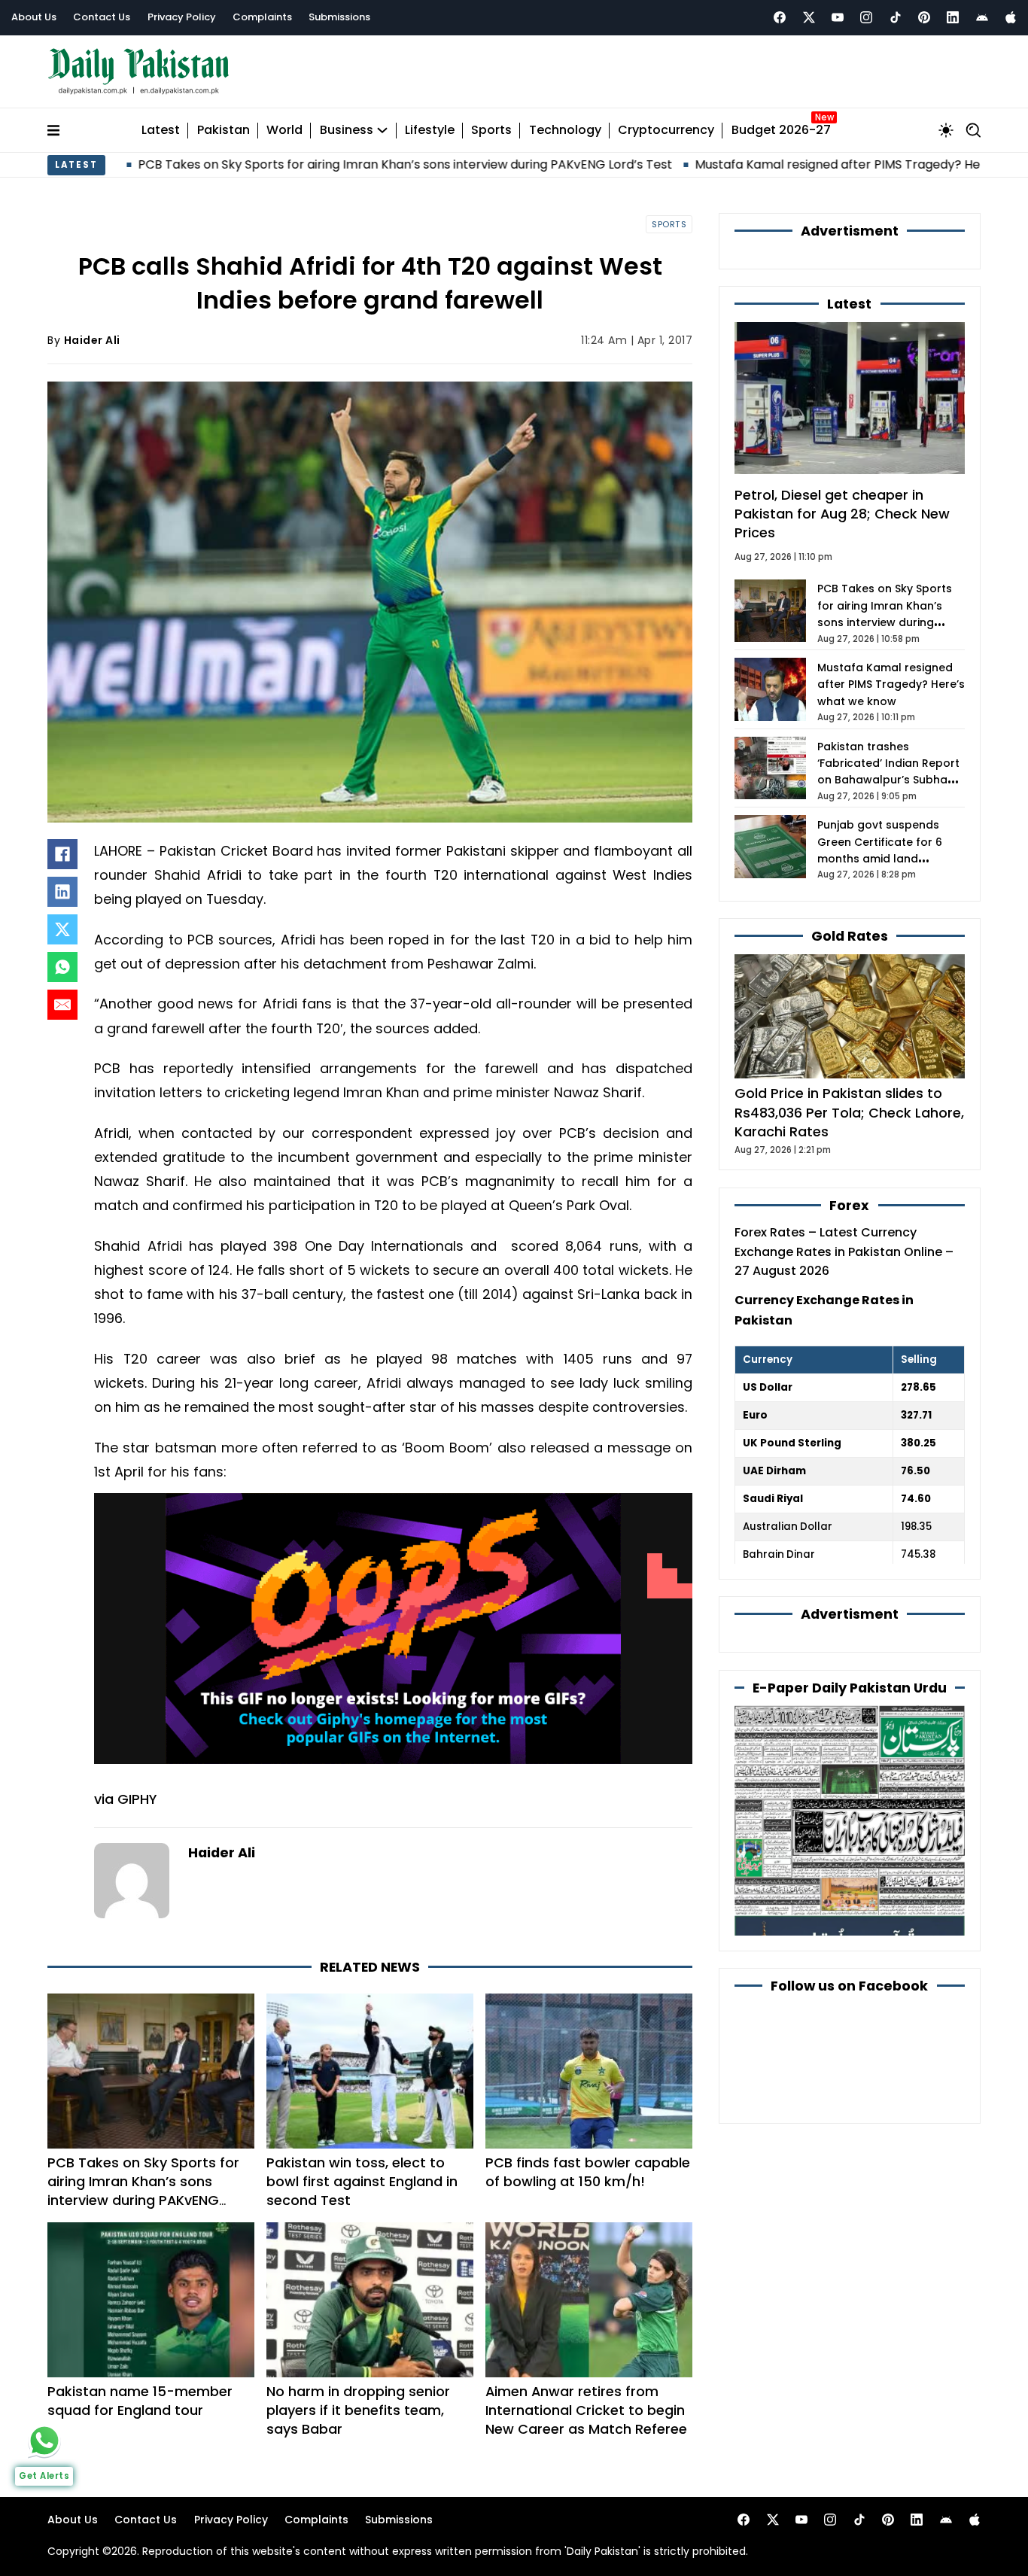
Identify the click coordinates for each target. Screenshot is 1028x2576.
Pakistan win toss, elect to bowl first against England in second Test (362, 2181)
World (284, 131)
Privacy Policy (182, 17)
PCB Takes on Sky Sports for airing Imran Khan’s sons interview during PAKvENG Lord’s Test (275, 164)
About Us (34, 17)
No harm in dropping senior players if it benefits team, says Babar (358, 2410)
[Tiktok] (896, 17)
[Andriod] (982, 17)
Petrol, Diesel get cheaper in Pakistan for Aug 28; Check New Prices (842, 514)
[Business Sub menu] (382, 130)
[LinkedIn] (62, 892)
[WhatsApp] (62, 967)
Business (347, 131)
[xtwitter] (809, 17)
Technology (565, 131)
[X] (62, 929)
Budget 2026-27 (781, 131)
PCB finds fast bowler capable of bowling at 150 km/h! (588, 2172)
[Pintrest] (924, 17)
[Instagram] (866, 17)
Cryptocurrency (666, 131)
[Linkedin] (953, 17)
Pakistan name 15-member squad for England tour (140, 2401)
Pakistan (224, 131)
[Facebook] (780, 17)
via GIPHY (125, 1799)
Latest (161, 131)
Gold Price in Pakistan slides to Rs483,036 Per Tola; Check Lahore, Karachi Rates (849, 1112)
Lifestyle (430, 131)
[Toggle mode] (946, 130)
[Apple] (1011, 17)
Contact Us (102, 17)
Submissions (339, 17)
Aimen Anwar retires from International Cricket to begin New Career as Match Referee (586, 2410)
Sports (491, 131)
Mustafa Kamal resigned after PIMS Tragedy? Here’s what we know (763, 164)
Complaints (262, 17)
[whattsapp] (44, 2441)
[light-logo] (142, 72)
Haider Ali (92, 340)
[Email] (62, 1005)
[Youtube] (838, 17)
